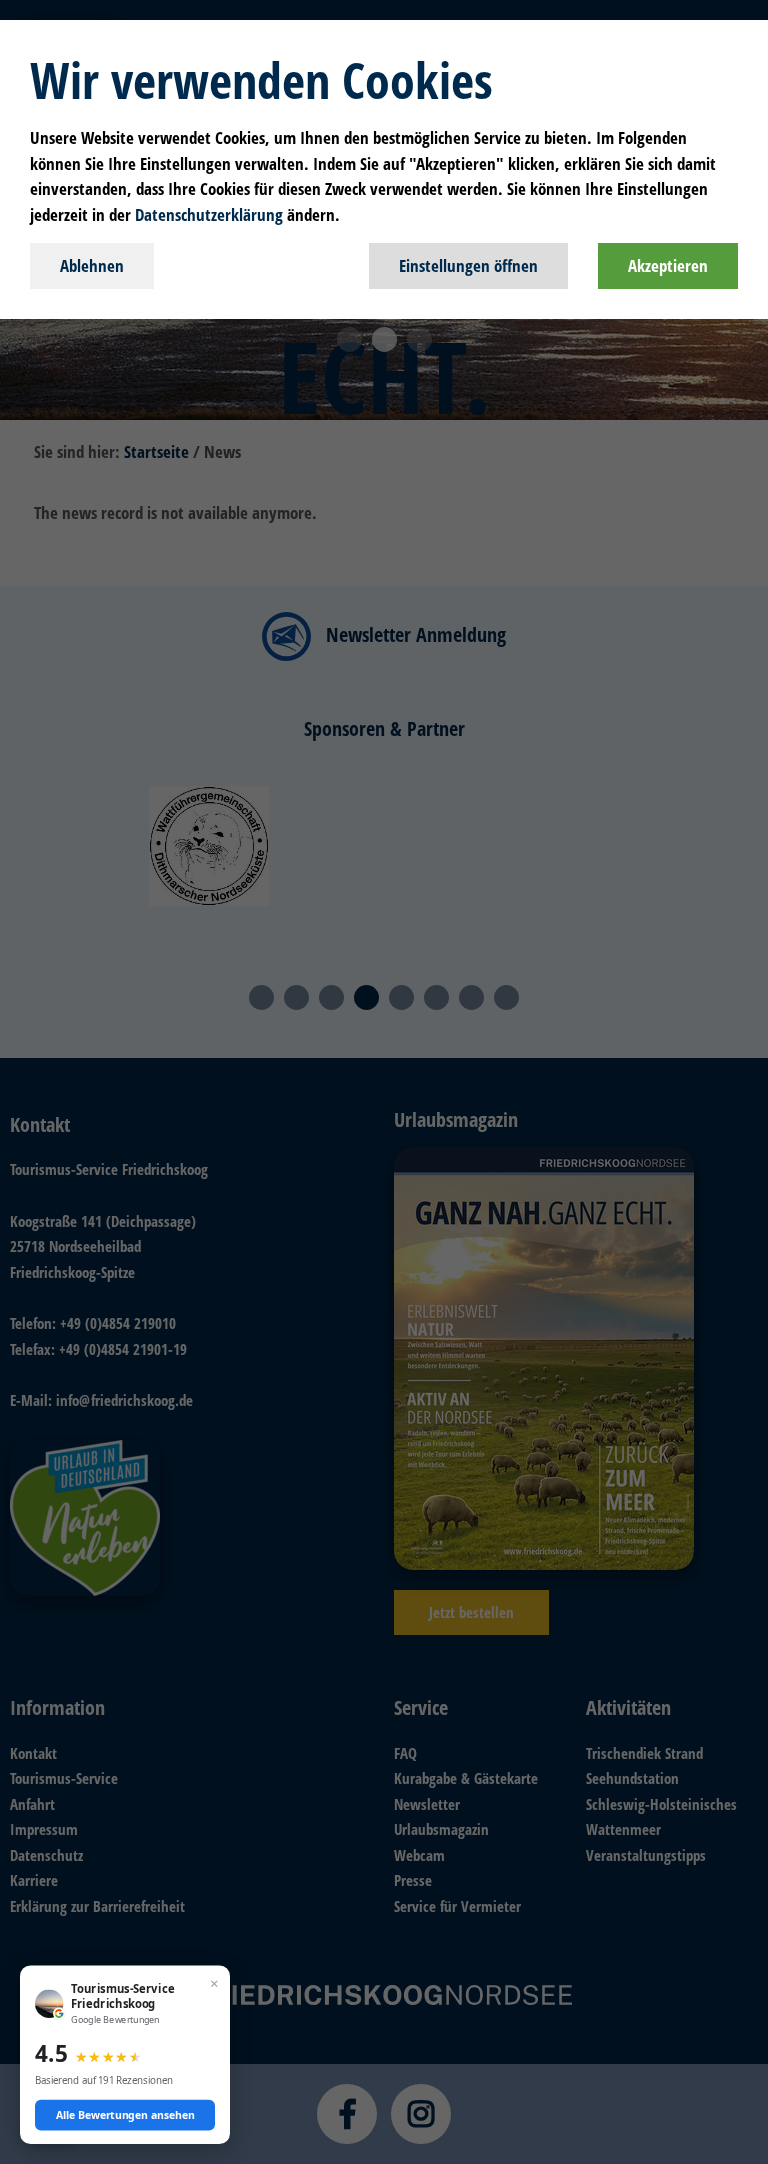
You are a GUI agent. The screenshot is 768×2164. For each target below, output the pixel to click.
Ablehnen (92, 265)
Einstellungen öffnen (468, 265)
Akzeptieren (668, 265)
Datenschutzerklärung (209, 214)
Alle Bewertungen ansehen (125, 2115)
